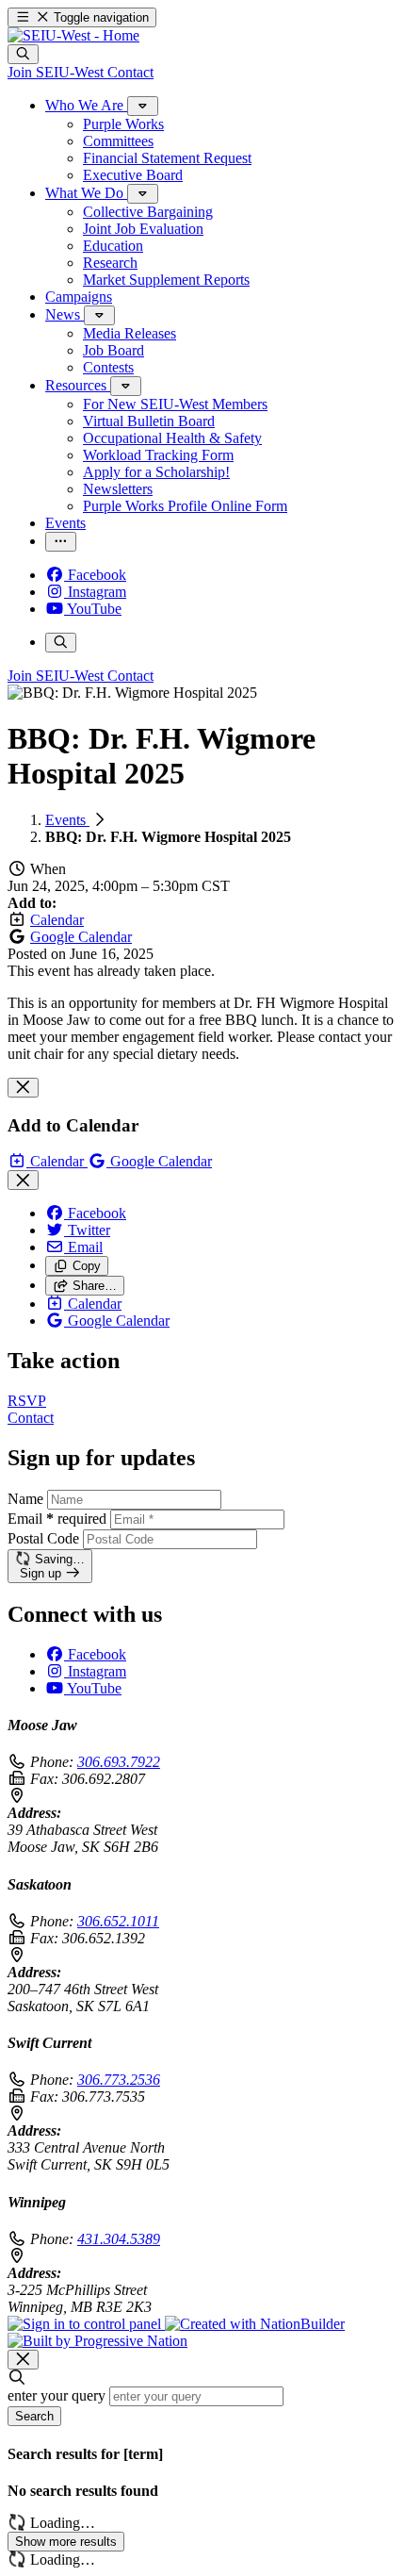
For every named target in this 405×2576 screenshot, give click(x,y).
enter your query (57, 2395)
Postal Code (43, 1538)
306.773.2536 (119, 2080)
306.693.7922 (119, 1762)
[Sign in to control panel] (86, 2324)
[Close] (23, 1088)
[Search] (23, 54)
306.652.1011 (118, 1921)
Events (67, 820)
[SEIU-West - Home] (73, 35)
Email (57, 1519)
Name (25, 1499)
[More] (143, 106)
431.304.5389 (119, 2239)
